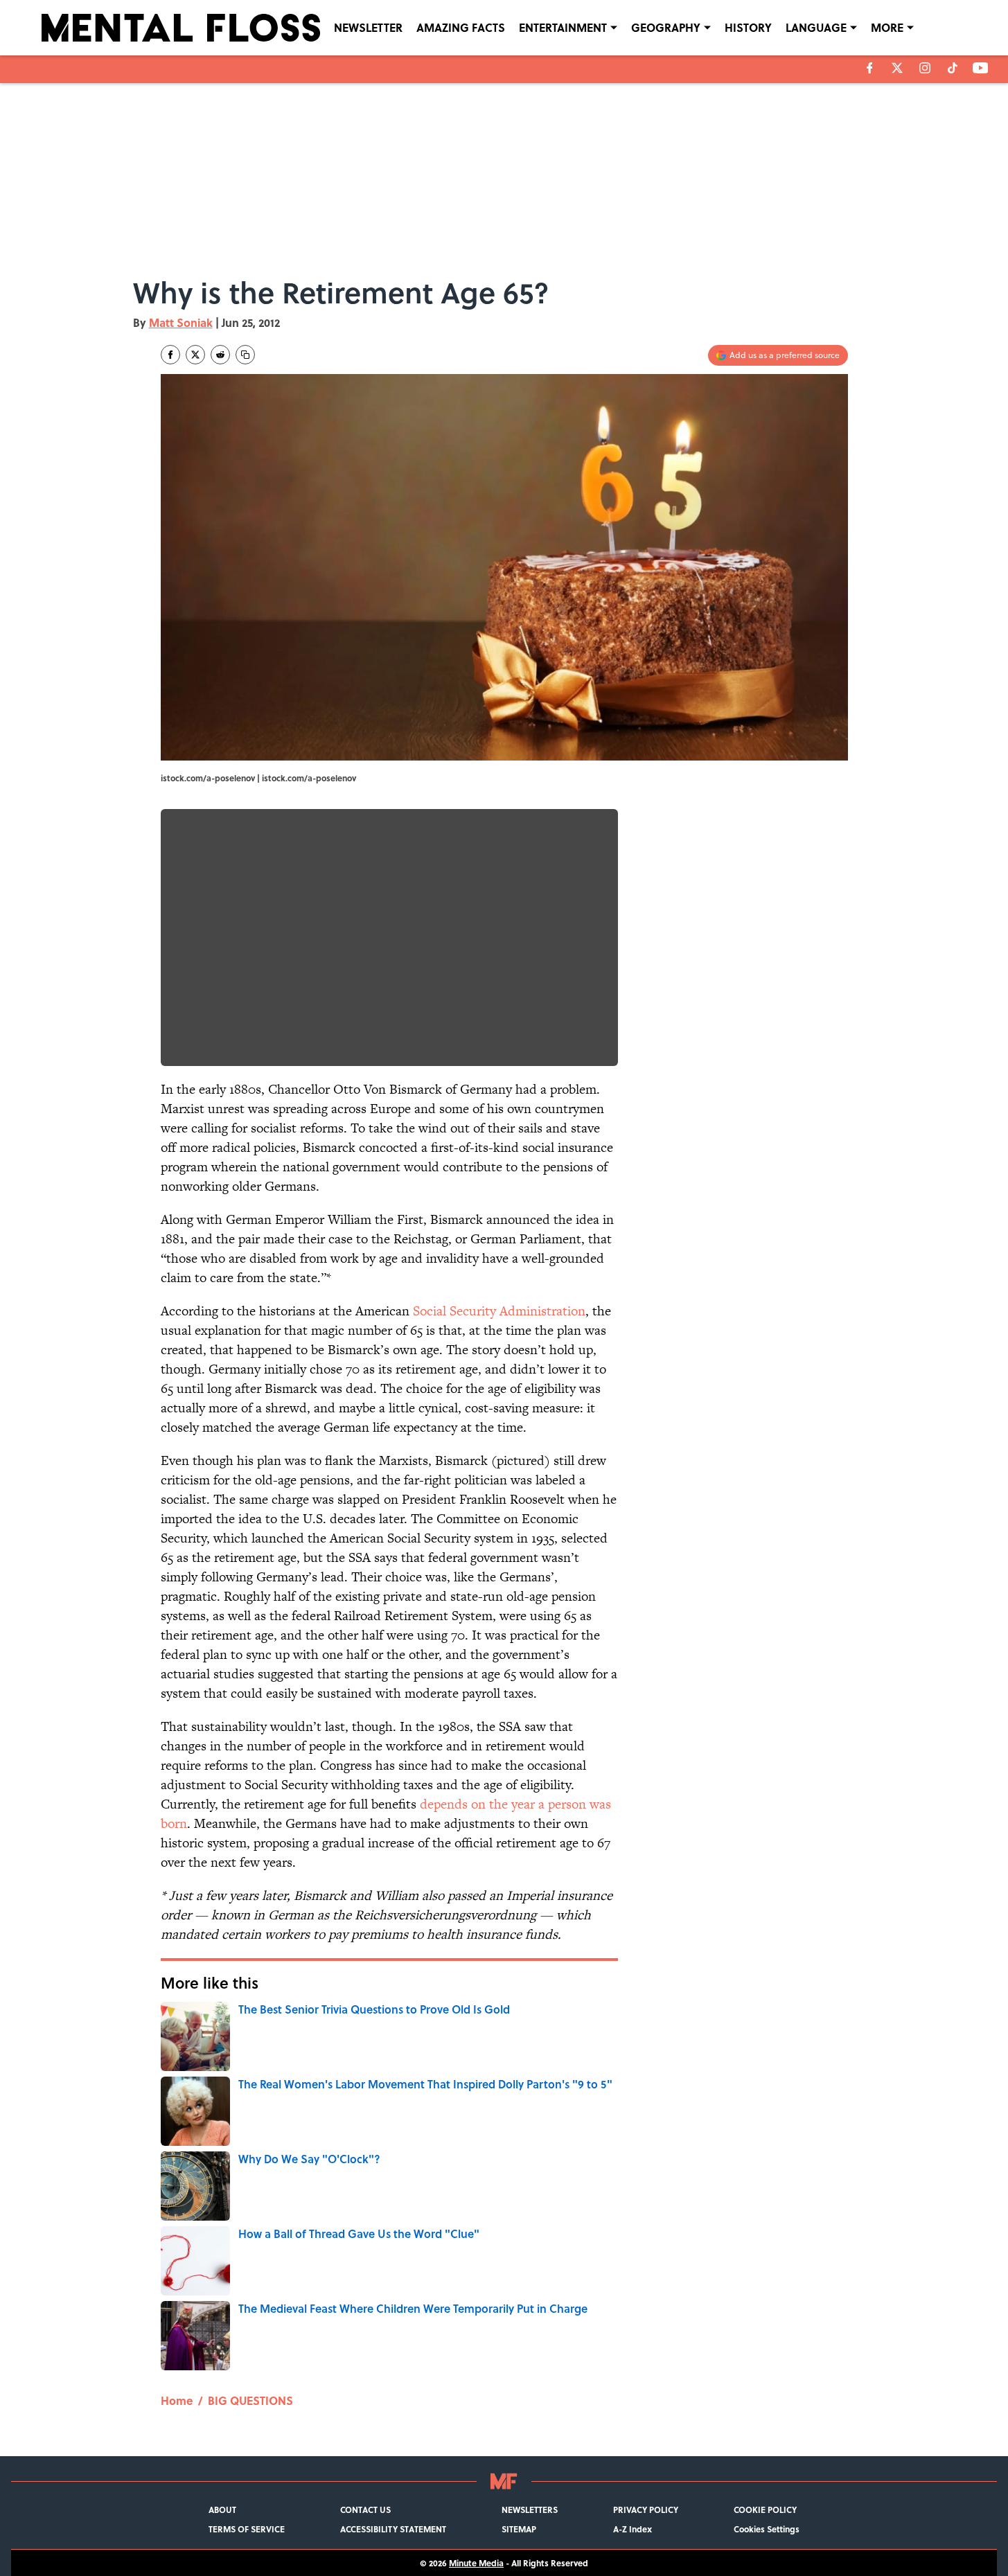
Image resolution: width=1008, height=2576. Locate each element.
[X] (897, 68)
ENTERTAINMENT (563, 27)
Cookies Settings (767, 2529)
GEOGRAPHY (666, 27)
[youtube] (981, 68)
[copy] (245, 355)
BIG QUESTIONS (250, 2400)
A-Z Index (633, 2529)
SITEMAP (519, 2529)
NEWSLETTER (368, 27)
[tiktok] (953, 68)
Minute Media (476, 2563)
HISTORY (748, 27)
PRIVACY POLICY (646, 2510)
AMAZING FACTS (461, 27)
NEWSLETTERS (530, 2510)
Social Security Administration (499, 1311)
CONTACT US (365, 2510)
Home (177, 2400)
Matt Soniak (181, 322)
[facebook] (870, 68)
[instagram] (925, 68)
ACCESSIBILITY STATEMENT (393, 2529)
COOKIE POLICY (765, 2510)
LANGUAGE (816, 27)
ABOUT (222, 2510)
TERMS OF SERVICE (247, 2529)
